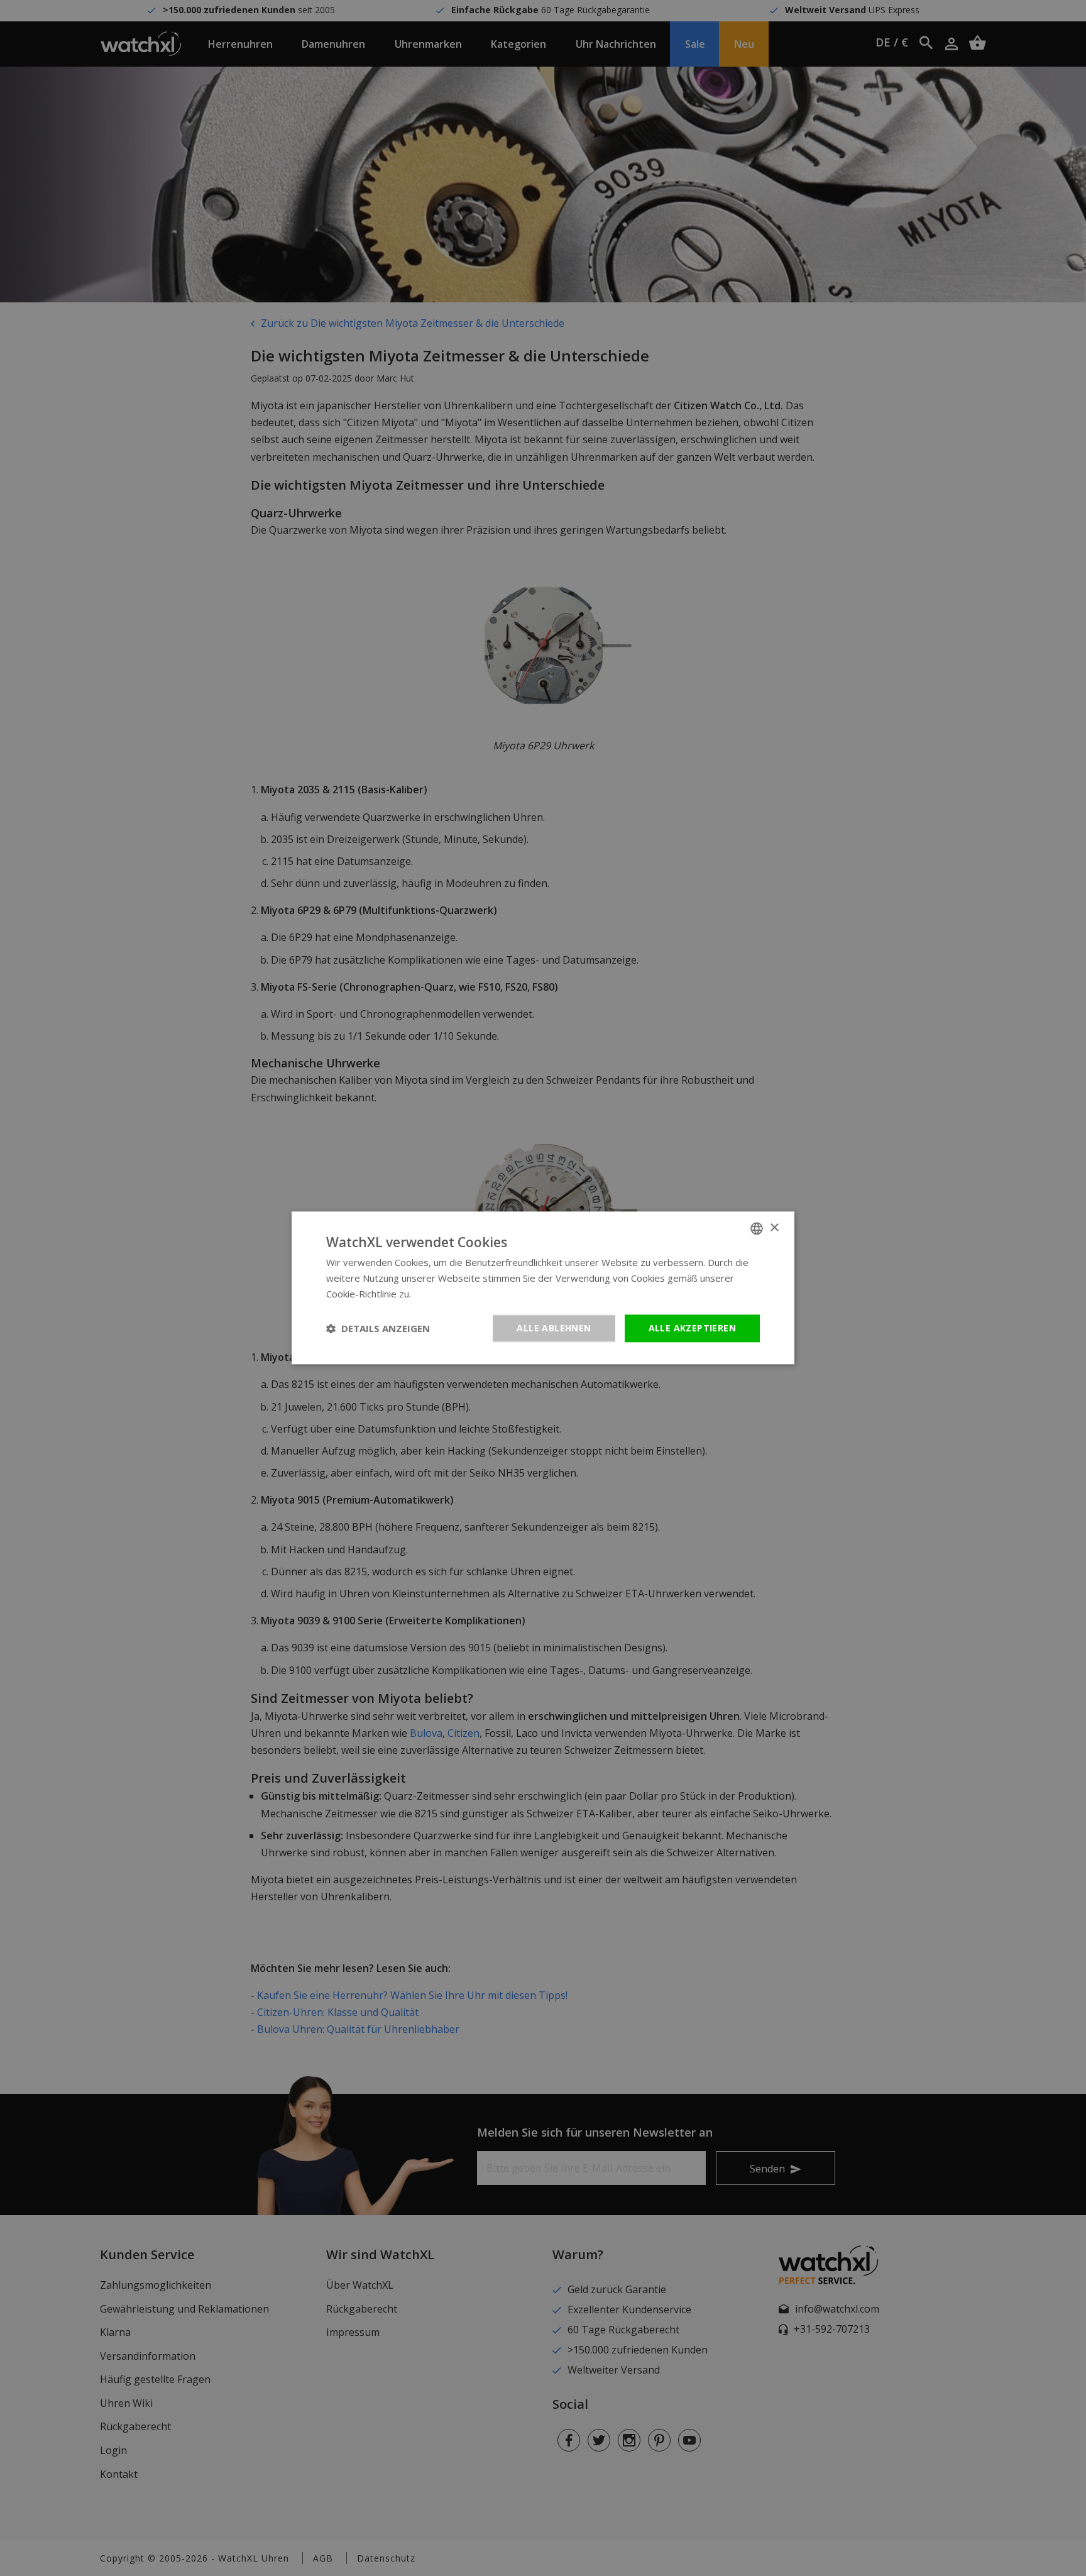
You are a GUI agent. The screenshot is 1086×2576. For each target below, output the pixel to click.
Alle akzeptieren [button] (692, 1328)
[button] (378, 1328)
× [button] (774, 1228)
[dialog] (543, 1288)
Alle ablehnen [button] (554, 1328)
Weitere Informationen (463, 1294)
